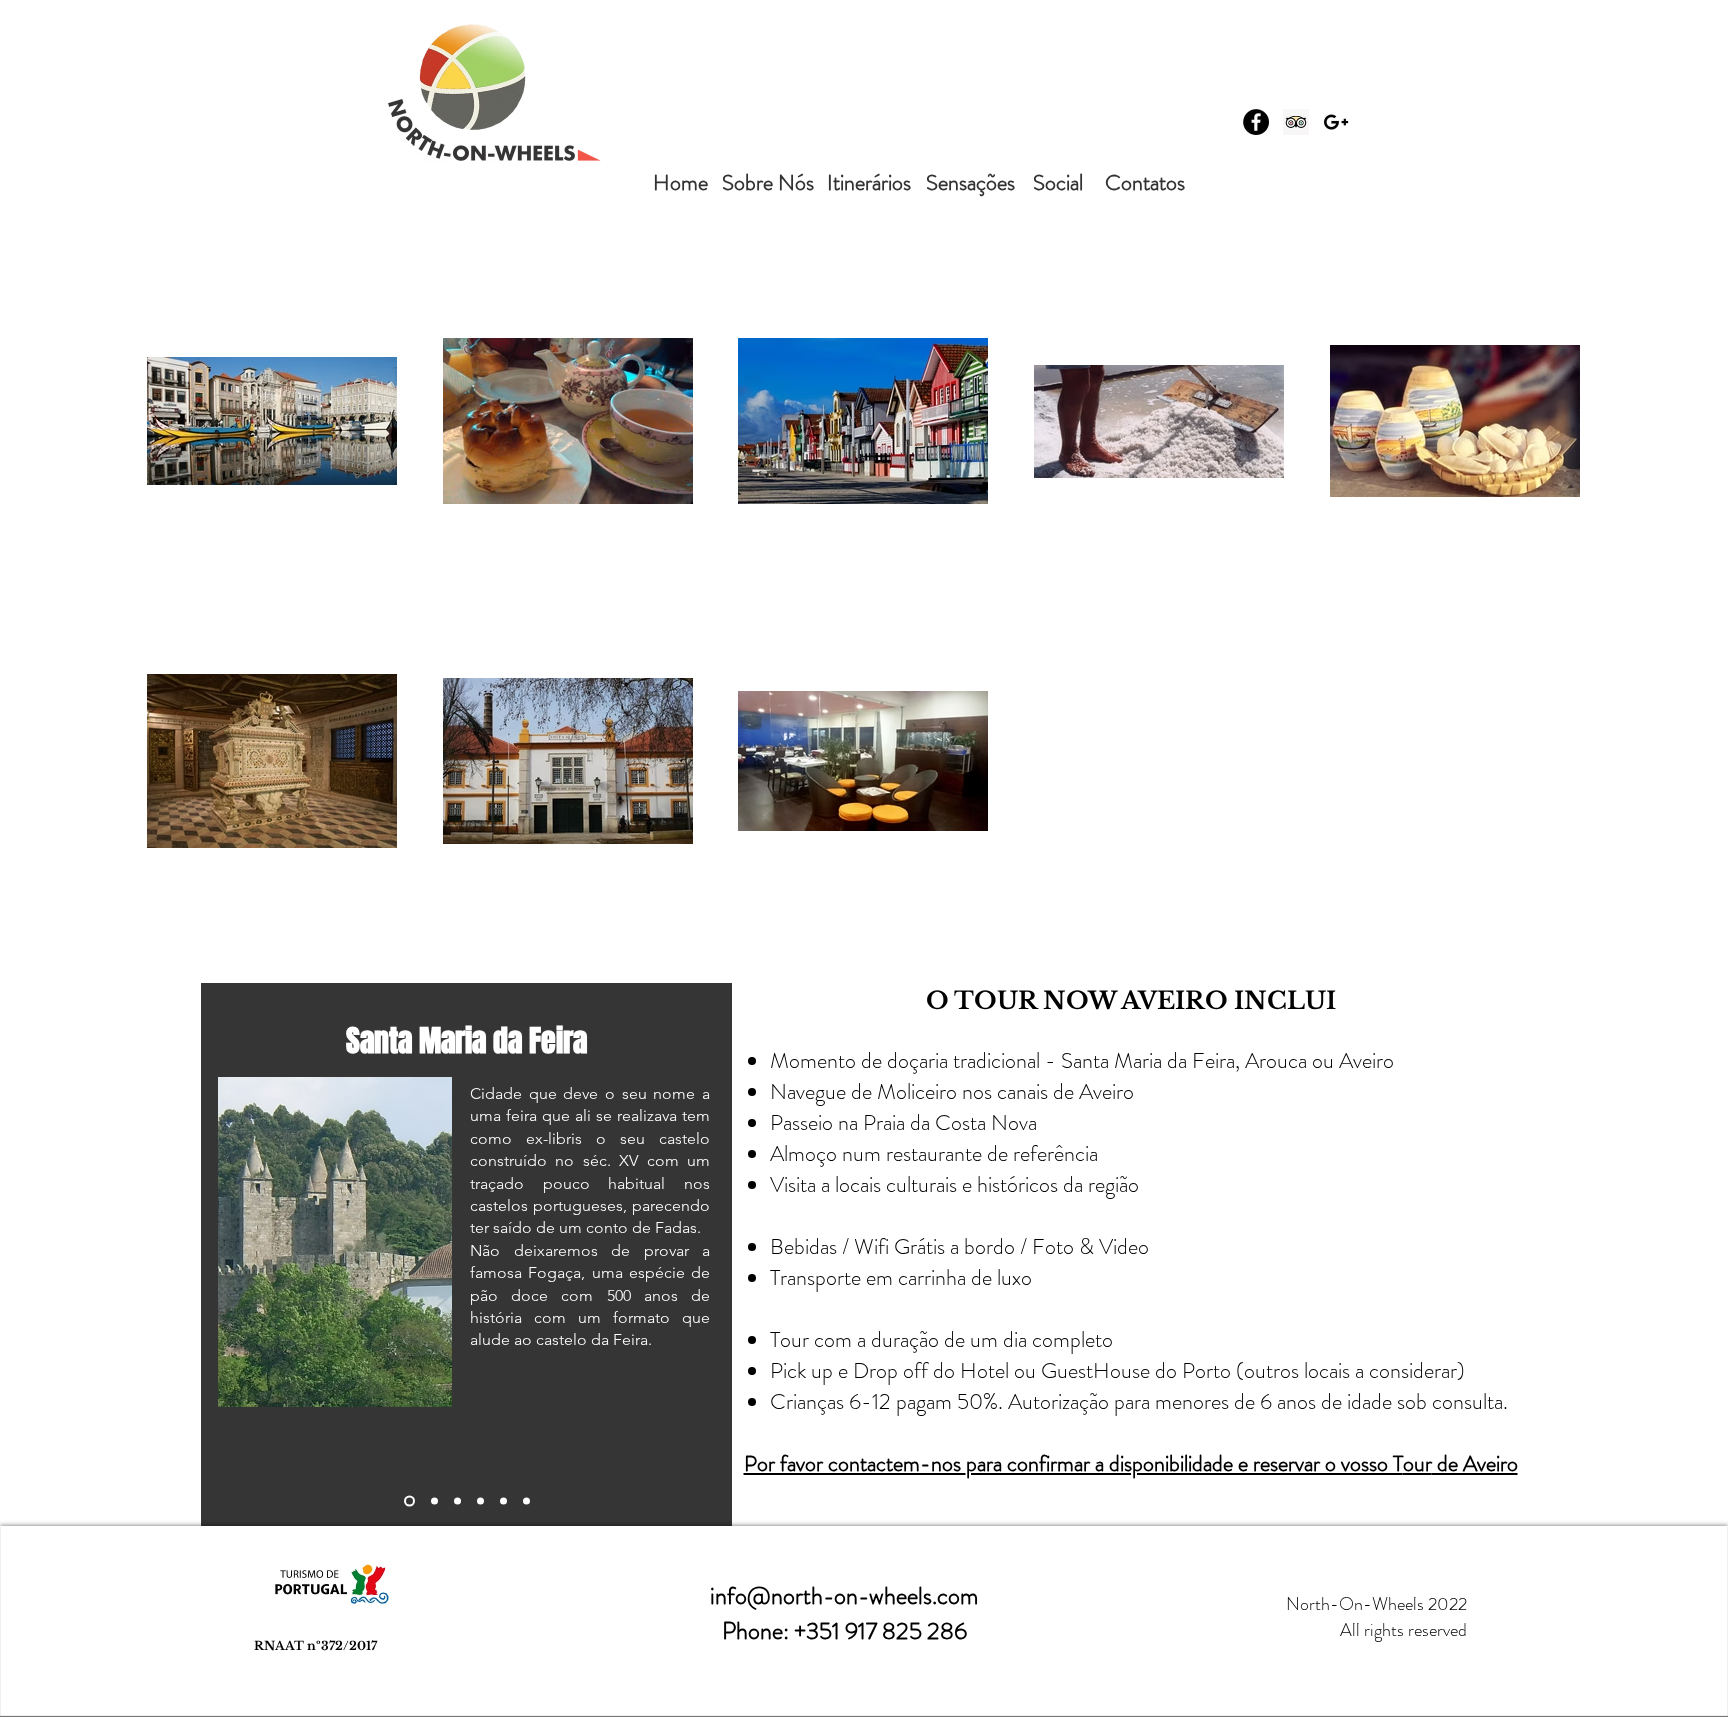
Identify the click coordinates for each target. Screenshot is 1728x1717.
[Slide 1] (409, 1501)
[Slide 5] (503, 1501)
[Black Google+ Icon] (1336, 122)
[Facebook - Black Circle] (1256, 122)
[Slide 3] (457, 1501)
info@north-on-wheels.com (844, 1596)
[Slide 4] (480, 1501)
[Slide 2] (434, 1501)
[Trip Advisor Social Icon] (1296, 122)
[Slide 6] (526, 1501)
